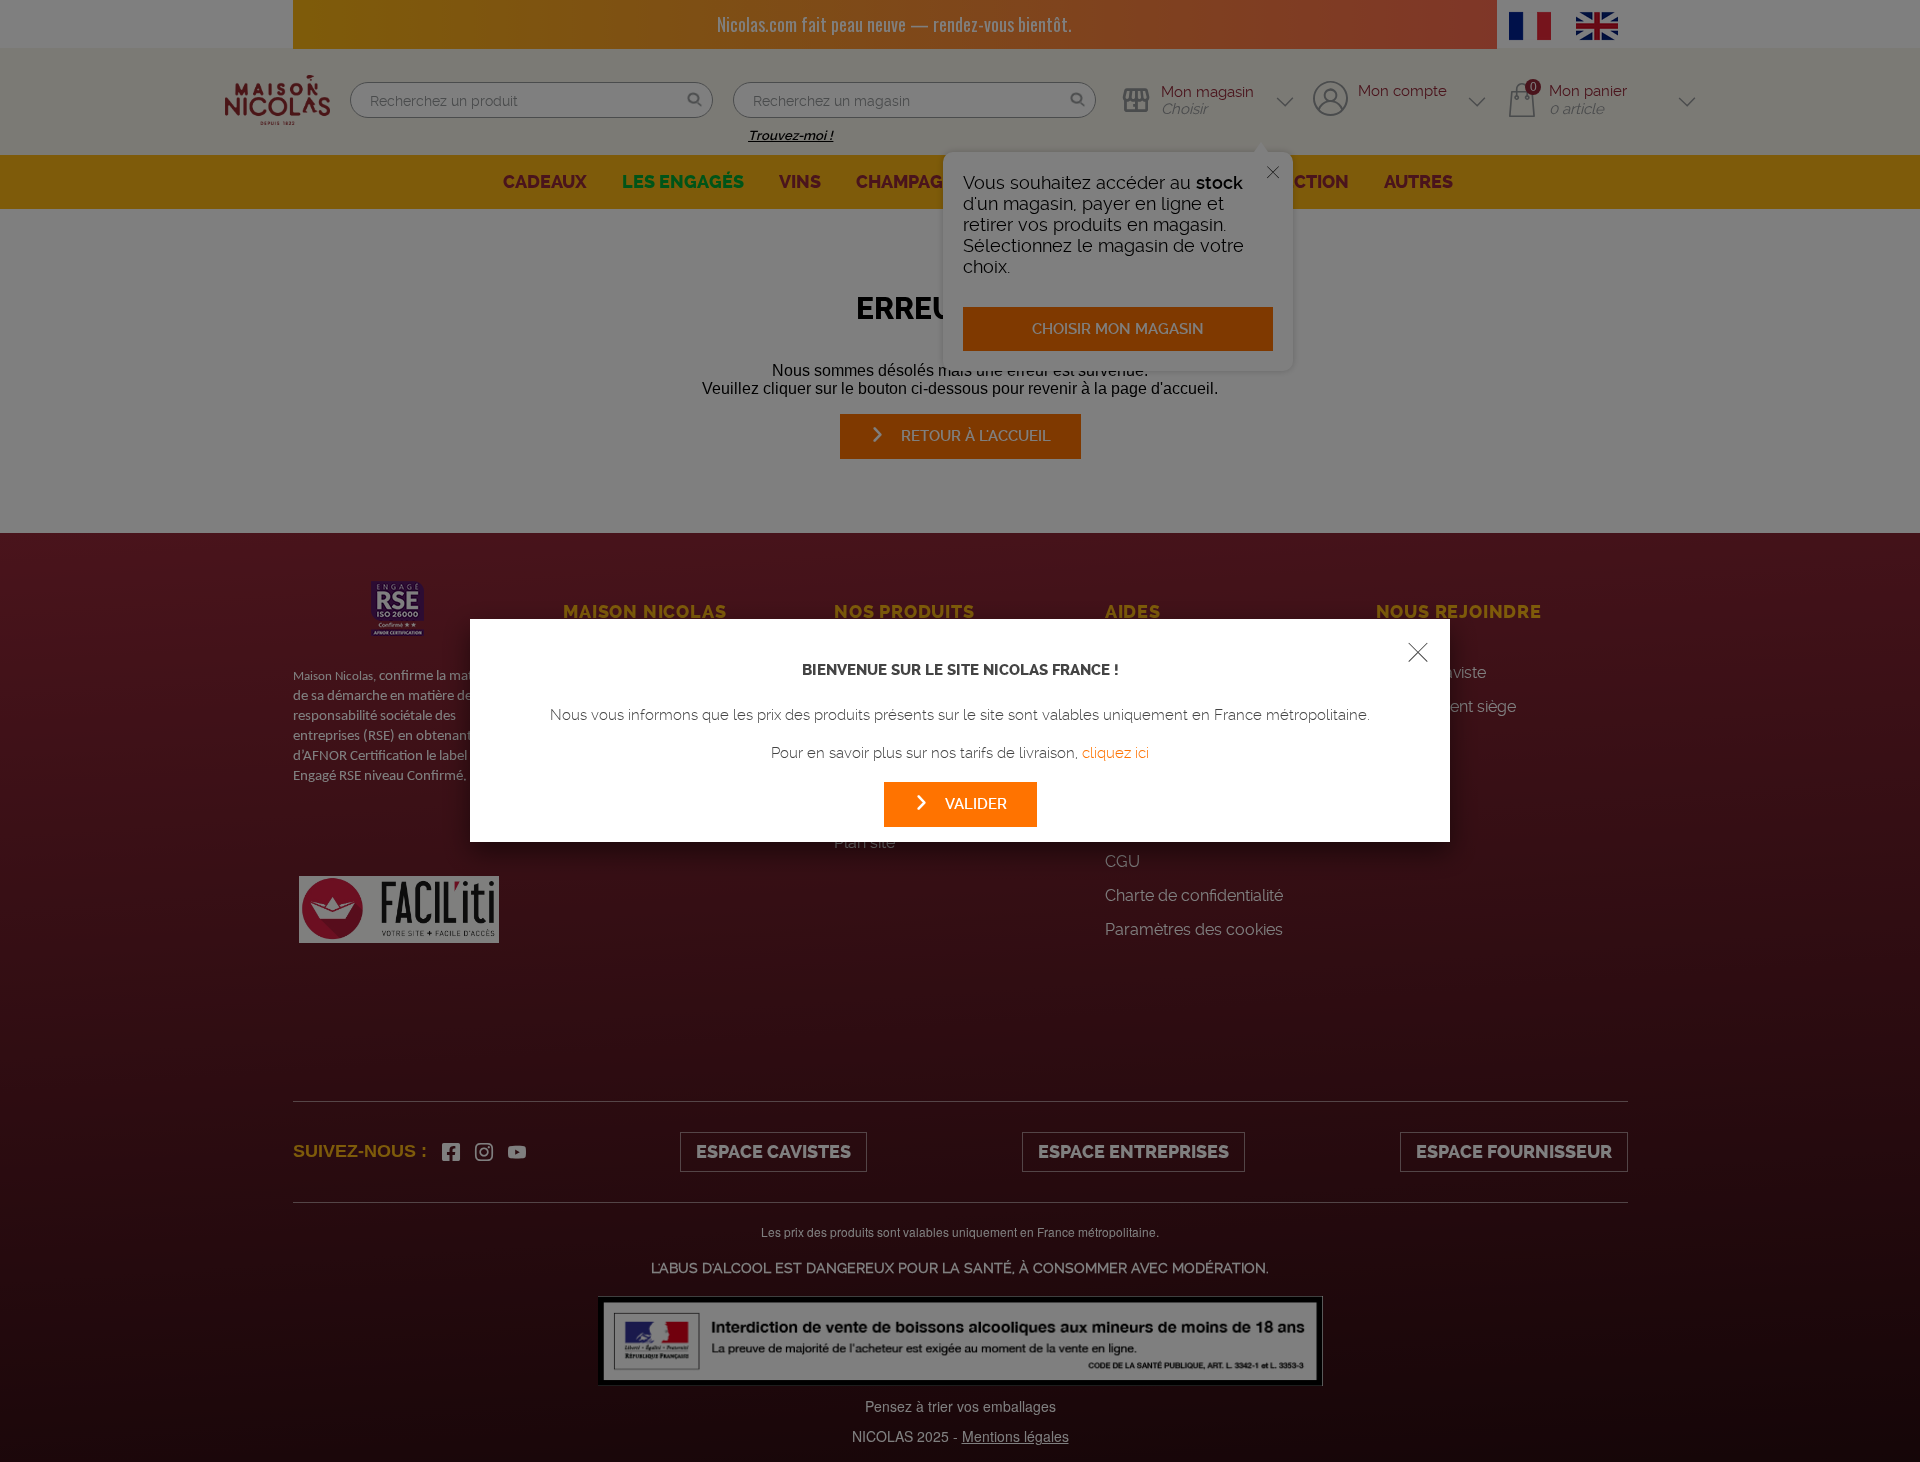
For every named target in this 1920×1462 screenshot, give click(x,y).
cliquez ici (1115, 753)
